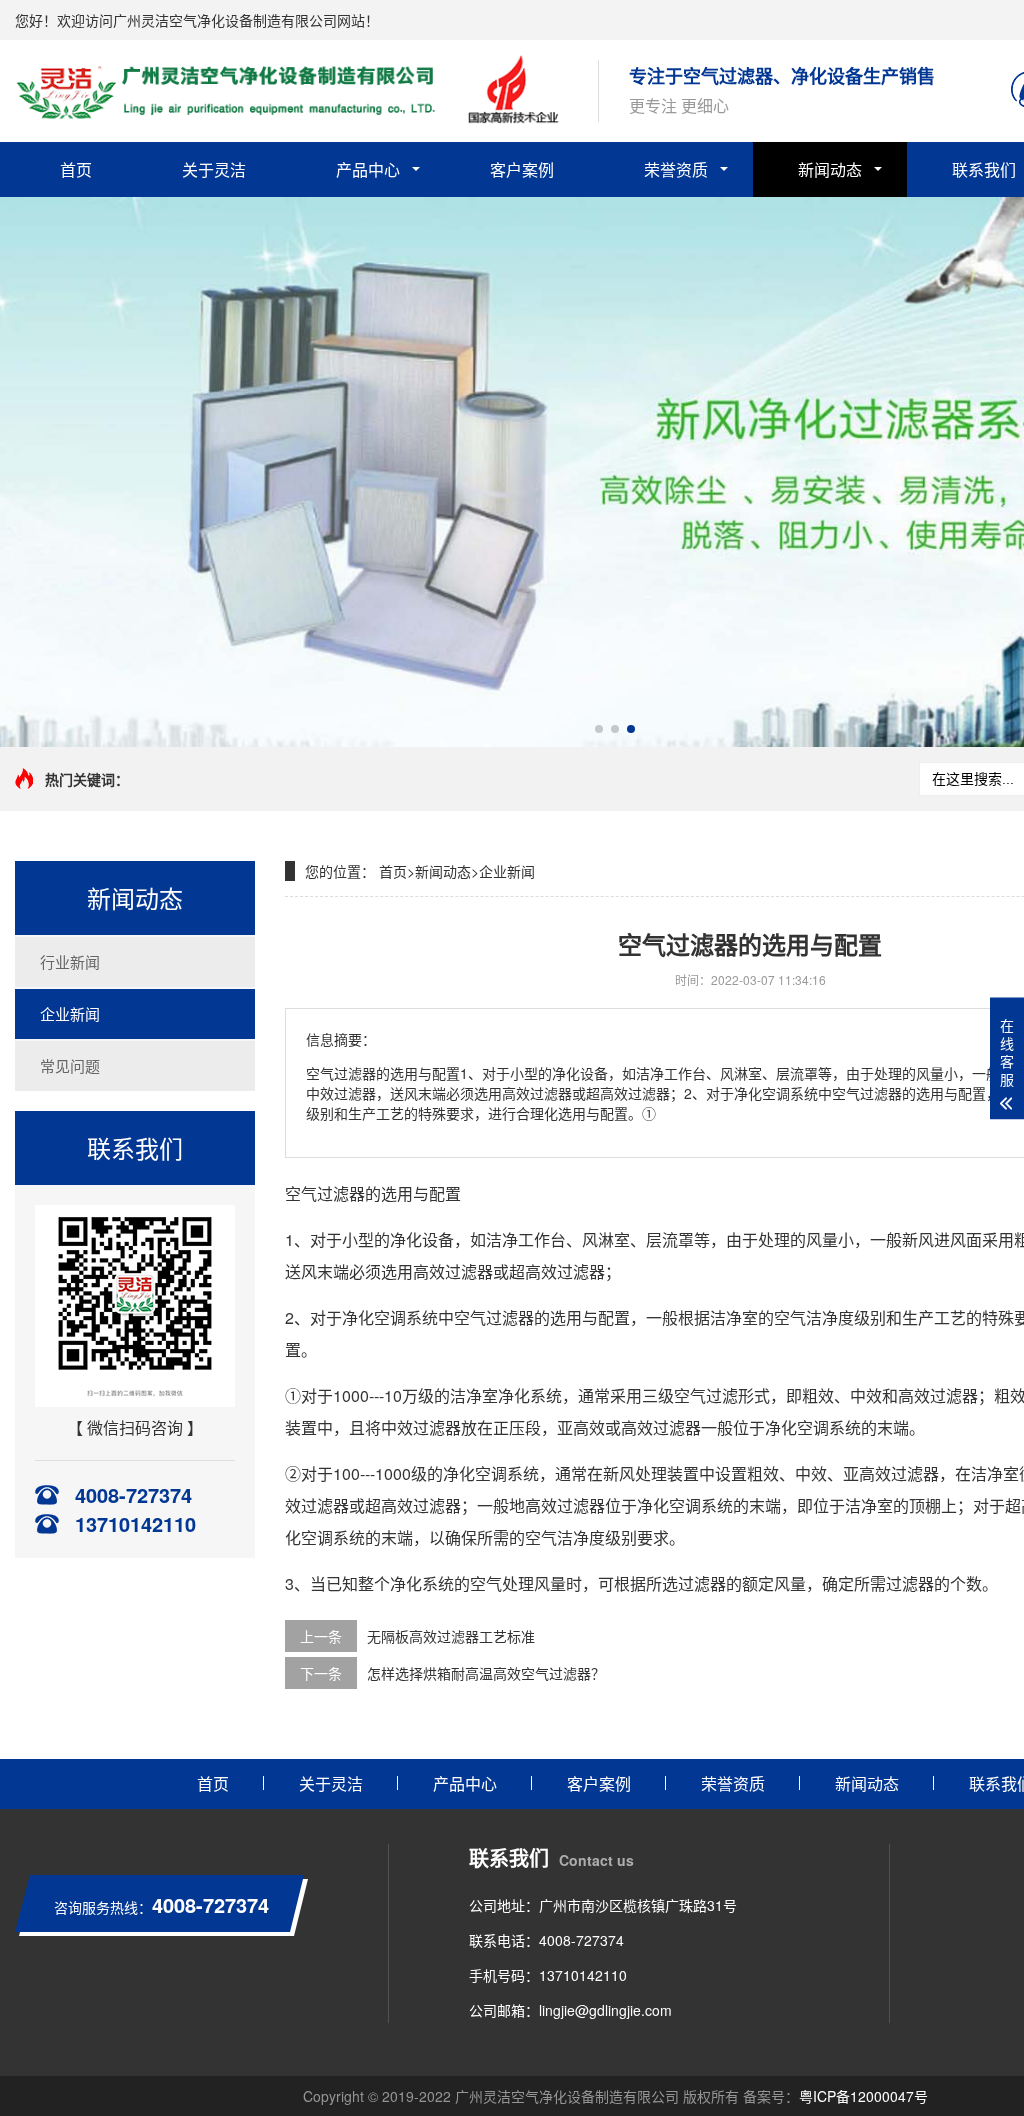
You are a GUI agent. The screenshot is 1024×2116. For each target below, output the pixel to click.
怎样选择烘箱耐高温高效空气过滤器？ (486, 1673)
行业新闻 (70, 961)
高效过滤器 (453, 1271)
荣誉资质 (676, 169)
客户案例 (522, 169)
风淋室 (606, 1239)
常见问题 (70, 1065)
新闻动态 (830, 169)
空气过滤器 (494, 1317)
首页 (76, 169)
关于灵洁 (214, 169)
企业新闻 (70, 1013)
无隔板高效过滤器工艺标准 (451, 1636)
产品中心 (368, 169)
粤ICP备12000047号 (863, 2096)
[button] (599, 729)
